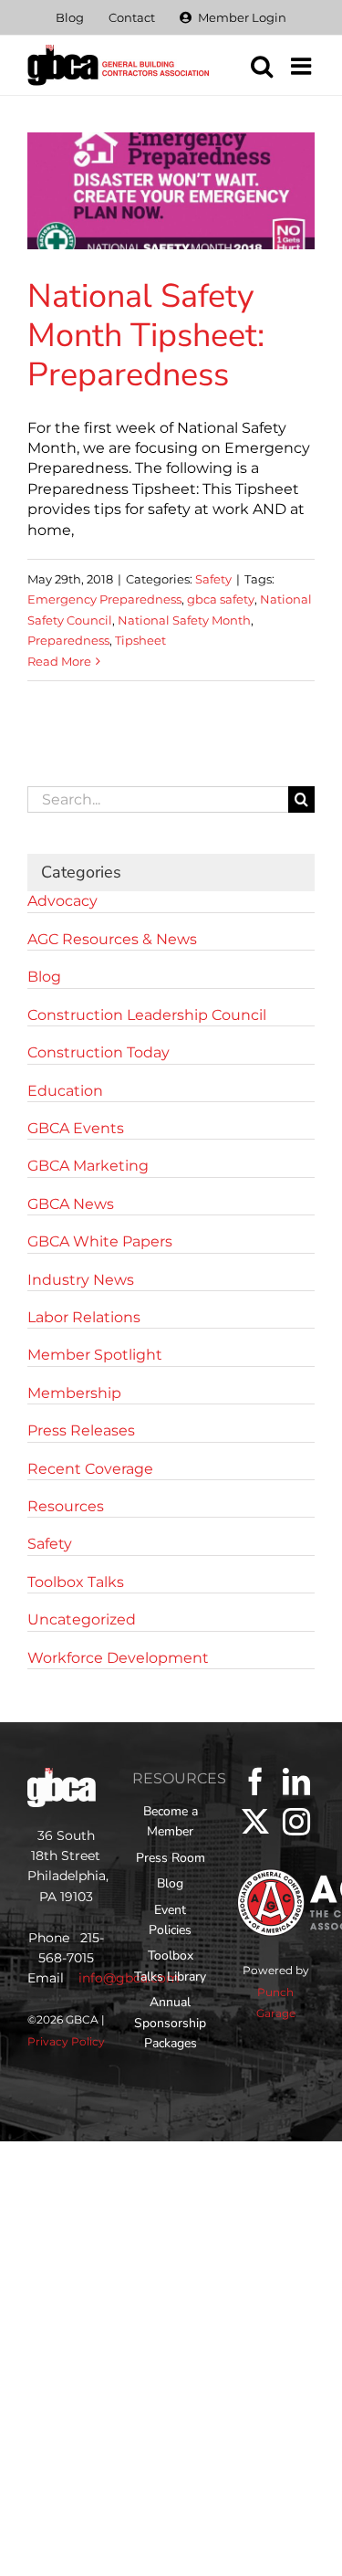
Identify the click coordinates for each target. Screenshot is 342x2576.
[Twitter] (255, 1822)
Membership (74, 1393)
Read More (59, 661)
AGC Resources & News (112, 939)
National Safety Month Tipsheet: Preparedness (146, 336)
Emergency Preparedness (104, 599)
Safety (213, 579)
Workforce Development (118, 1658)
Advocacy (62, 901)
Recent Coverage (90, 1469)
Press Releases (81, 1430)
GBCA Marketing (88, 1166)
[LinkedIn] (296, 1782)
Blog (44, 977)
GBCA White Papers (100, 1241)
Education (65, 1091)
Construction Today (98, 1052)
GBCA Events (76, 1128)
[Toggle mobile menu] (303, 66)
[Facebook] (255, 1782)
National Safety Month (184, 620)
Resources (66, 1506)
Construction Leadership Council (147, 1015)
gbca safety (221, 599)
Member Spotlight (95, 1355)
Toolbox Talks (76, 1582)
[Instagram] (296, 1822)
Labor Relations (84, 1317)
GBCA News (71, 1204)
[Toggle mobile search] (262, 66)
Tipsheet (140, 640)
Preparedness (68, 640)
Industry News (81, 1280)
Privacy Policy (66, 2041)
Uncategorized (82, 1619)
